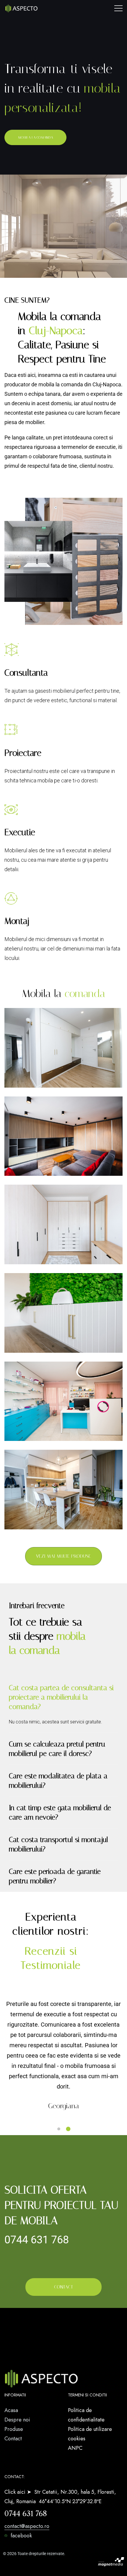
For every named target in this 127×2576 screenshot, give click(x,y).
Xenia (27, 1086)
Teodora (32, 1262)
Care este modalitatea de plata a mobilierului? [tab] (58, 1781)
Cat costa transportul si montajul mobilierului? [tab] (58, 1844)
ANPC (75, 2448)
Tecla (27, 1351)
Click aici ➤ (19, 2492)
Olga (26, 1528)
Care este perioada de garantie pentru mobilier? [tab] (55, 1876)
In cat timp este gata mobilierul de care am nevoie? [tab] (60, 1812)
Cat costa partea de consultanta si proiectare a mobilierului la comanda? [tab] (61, 1697)
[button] (60, 2129)
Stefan (28, 1439)
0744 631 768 (37, 2240)
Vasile (28, 1174)
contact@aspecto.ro (27, 2526)
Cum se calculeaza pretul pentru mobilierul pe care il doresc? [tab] (57, 1749)
